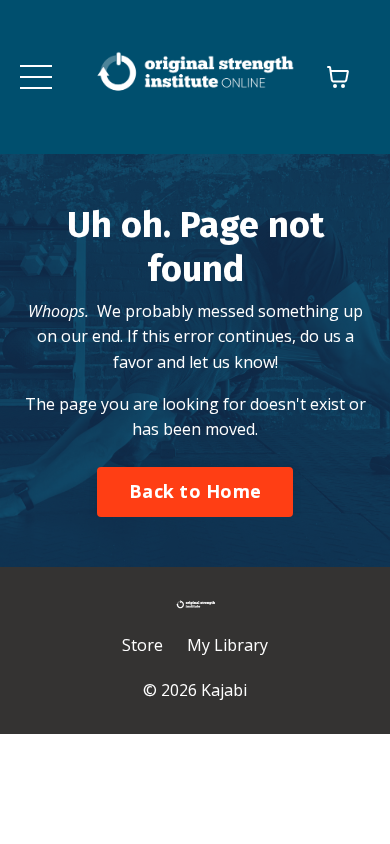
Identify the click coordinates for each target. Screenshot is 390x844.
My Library (227, 645)
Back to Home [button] (195, 491)
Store (142, 645)
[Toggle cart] (338, 77)
